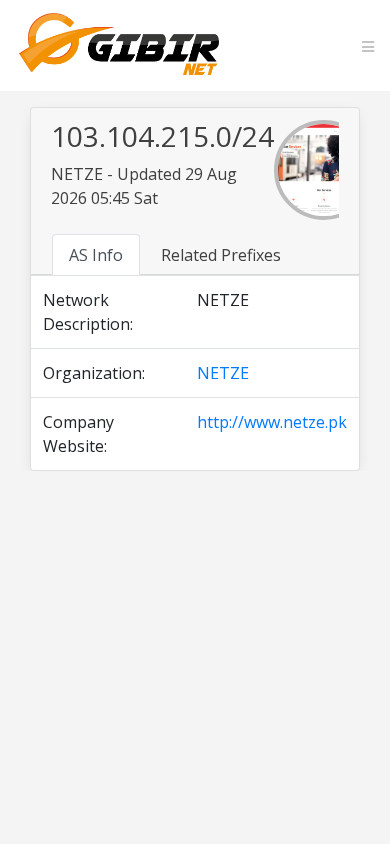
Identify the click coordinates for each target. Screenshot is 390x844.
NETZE (223, 373)
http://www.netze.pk (272, 422)
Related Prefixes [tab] (221, 255)
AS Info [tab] (96, 255)
